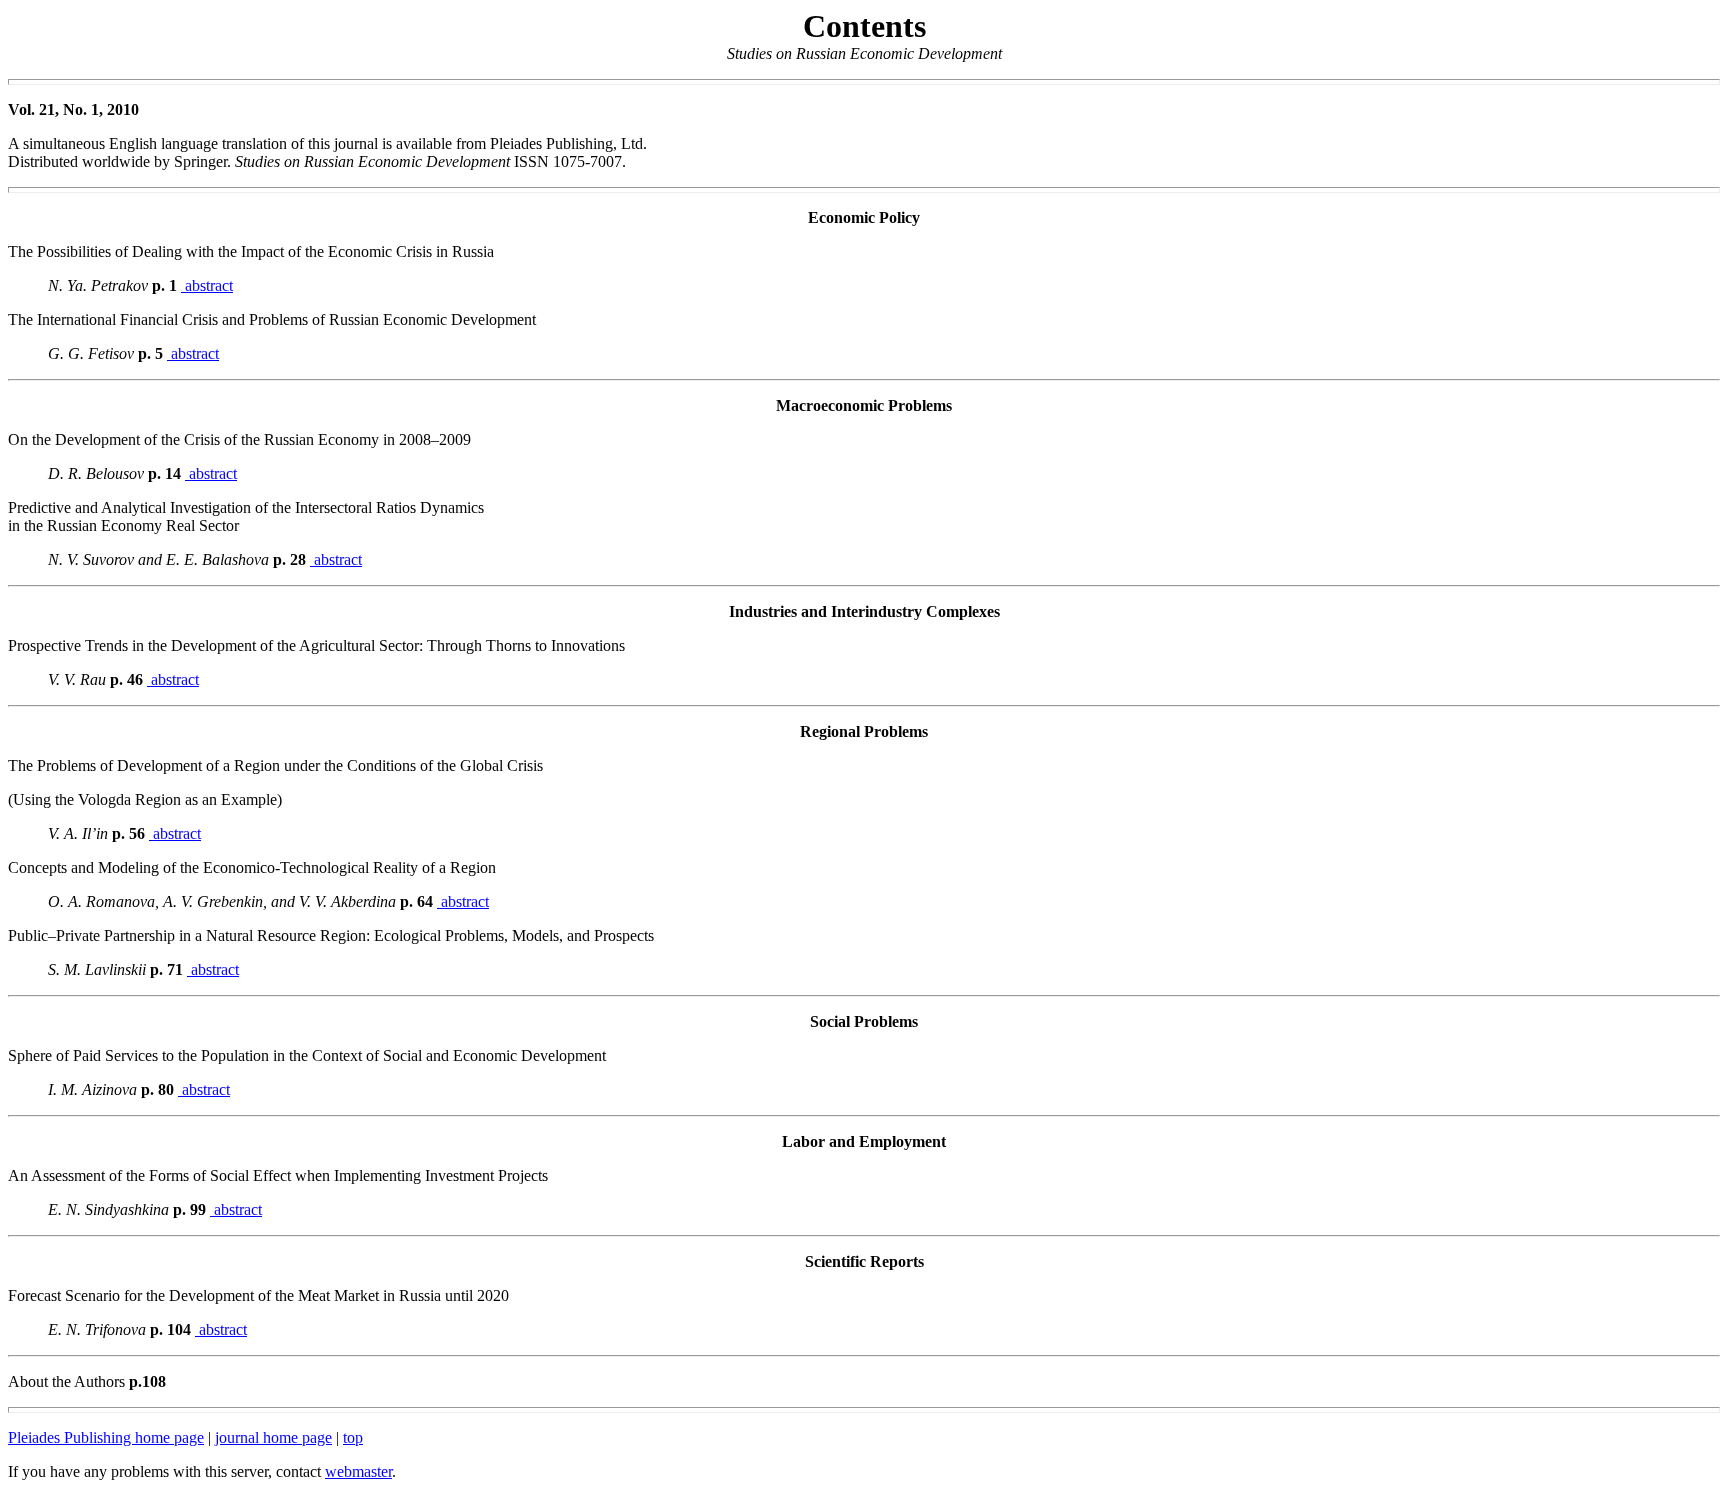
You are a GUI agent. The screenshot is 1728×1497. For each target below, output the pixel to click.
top (353, 1437)
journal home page (273, 1437)
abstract (207, 285)
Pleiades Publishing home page (106, 1437)
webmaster (358, 1471)
